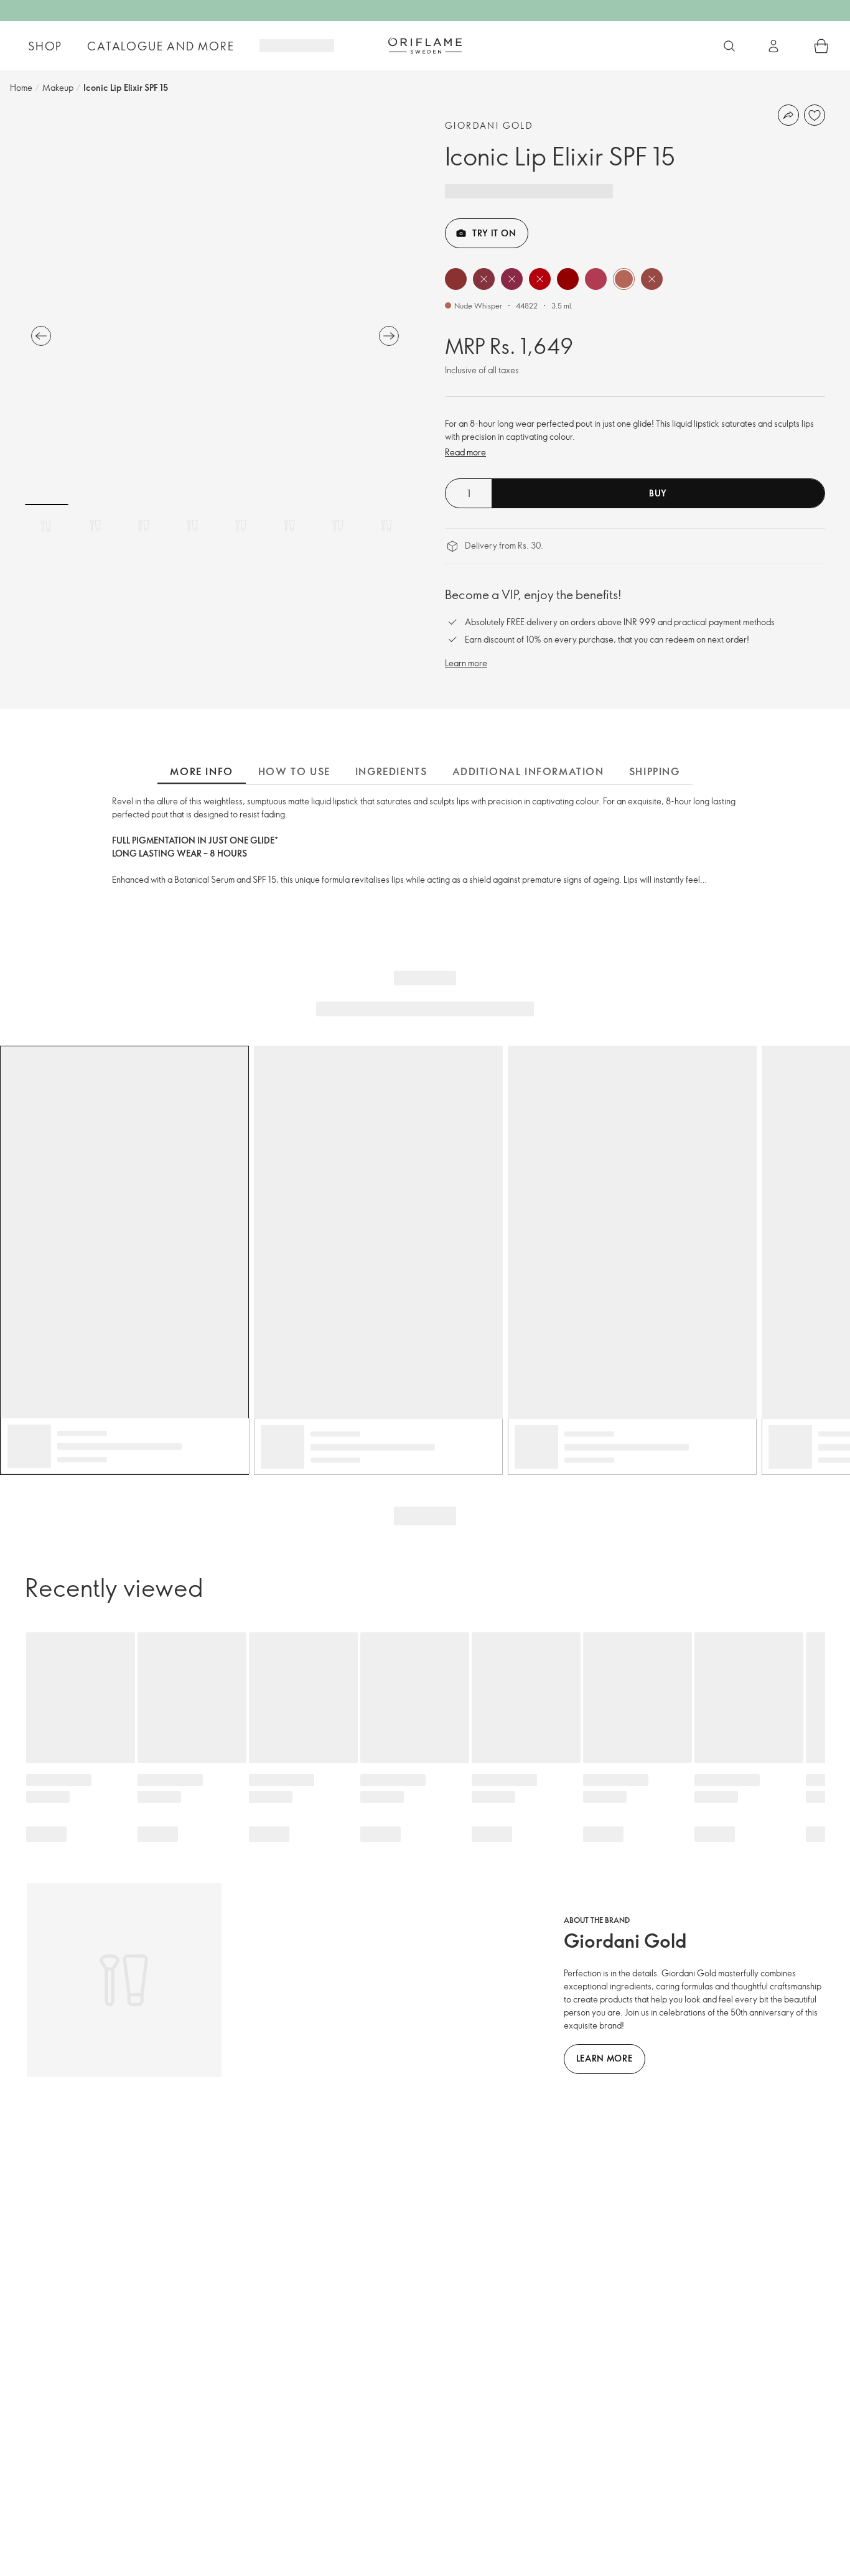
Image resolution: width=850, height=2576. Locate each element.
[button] (456, 279)
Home (21, 87)
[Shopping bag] (821, 46)
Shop (45, 46)
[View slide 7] (338, 526)
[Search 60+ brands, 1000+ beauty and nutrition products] (729, 46)
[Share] (788, 115)
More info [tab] (201, 771)
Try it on (494, 233)
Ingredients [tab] (391, 771)
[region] (215, 309)
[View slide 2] (95, 526)
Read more (465, 452)
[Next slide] (389, 336)
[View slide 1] (47, 526)
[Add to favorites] (815, 115)
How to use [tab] (294, 771)
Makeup (58, 87)
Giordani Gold (489, 125)
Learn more (466, 663)
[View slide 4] (192, 526)
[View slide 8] (386, 526)
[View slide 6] (289, 526)
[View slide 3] (144, 526)
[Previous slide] (41, 336)
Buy (658, 493)
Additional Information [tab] (528, 771)
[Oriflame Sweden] (425, 45)
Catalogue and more (161, 46)
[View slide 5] (241, 526)
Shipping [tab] (655, 771)
